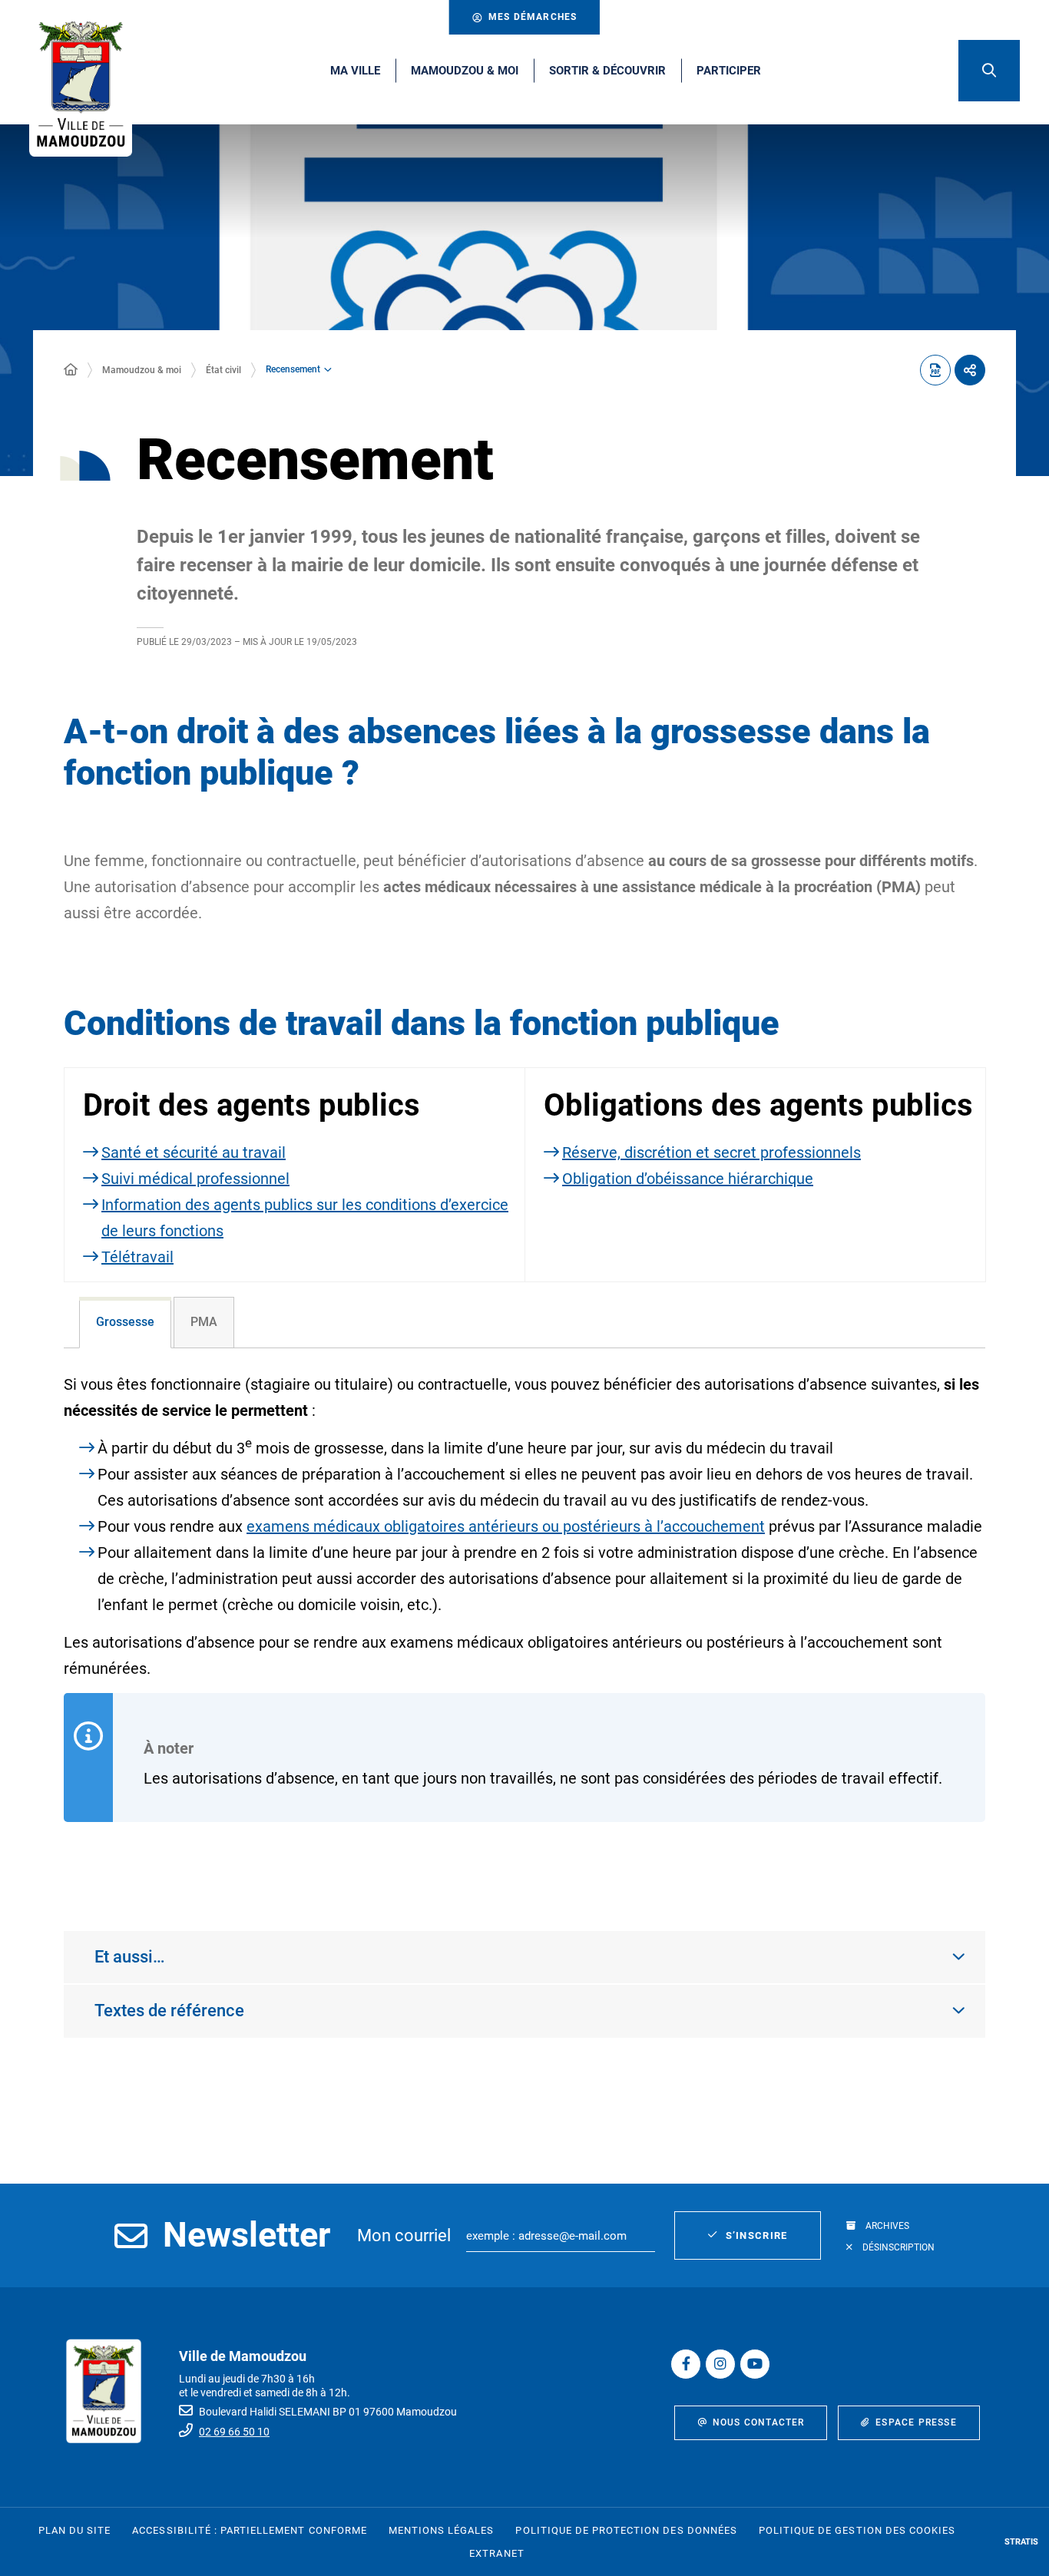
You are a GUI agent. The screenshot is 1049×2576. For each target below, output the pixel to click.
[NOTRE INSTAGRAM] (720, 2364)
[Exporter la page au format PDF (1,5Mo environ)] (935, 370)
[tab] (125, 1323)
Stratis (1021, 2542)
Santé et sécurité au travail (194, 1152)
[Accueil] (71, 370)
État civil (223, 370)
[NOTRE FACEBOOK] (686, 2364)
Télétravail (137, 1257)
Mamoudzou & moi (142, 370)
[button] (989, 71)
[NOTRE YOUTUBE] (755, 2364)
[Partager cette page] (970, 370)
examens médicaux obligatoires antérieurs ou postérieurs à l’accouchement (506, 1526)
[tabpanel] (524, 1624)
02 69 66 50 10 (234, 2432)
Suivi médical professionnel (195, 1179)
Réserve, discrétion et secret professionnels (711, 1152)
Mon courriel (404, 2235)
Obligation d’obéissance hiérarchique (688, 1179)
